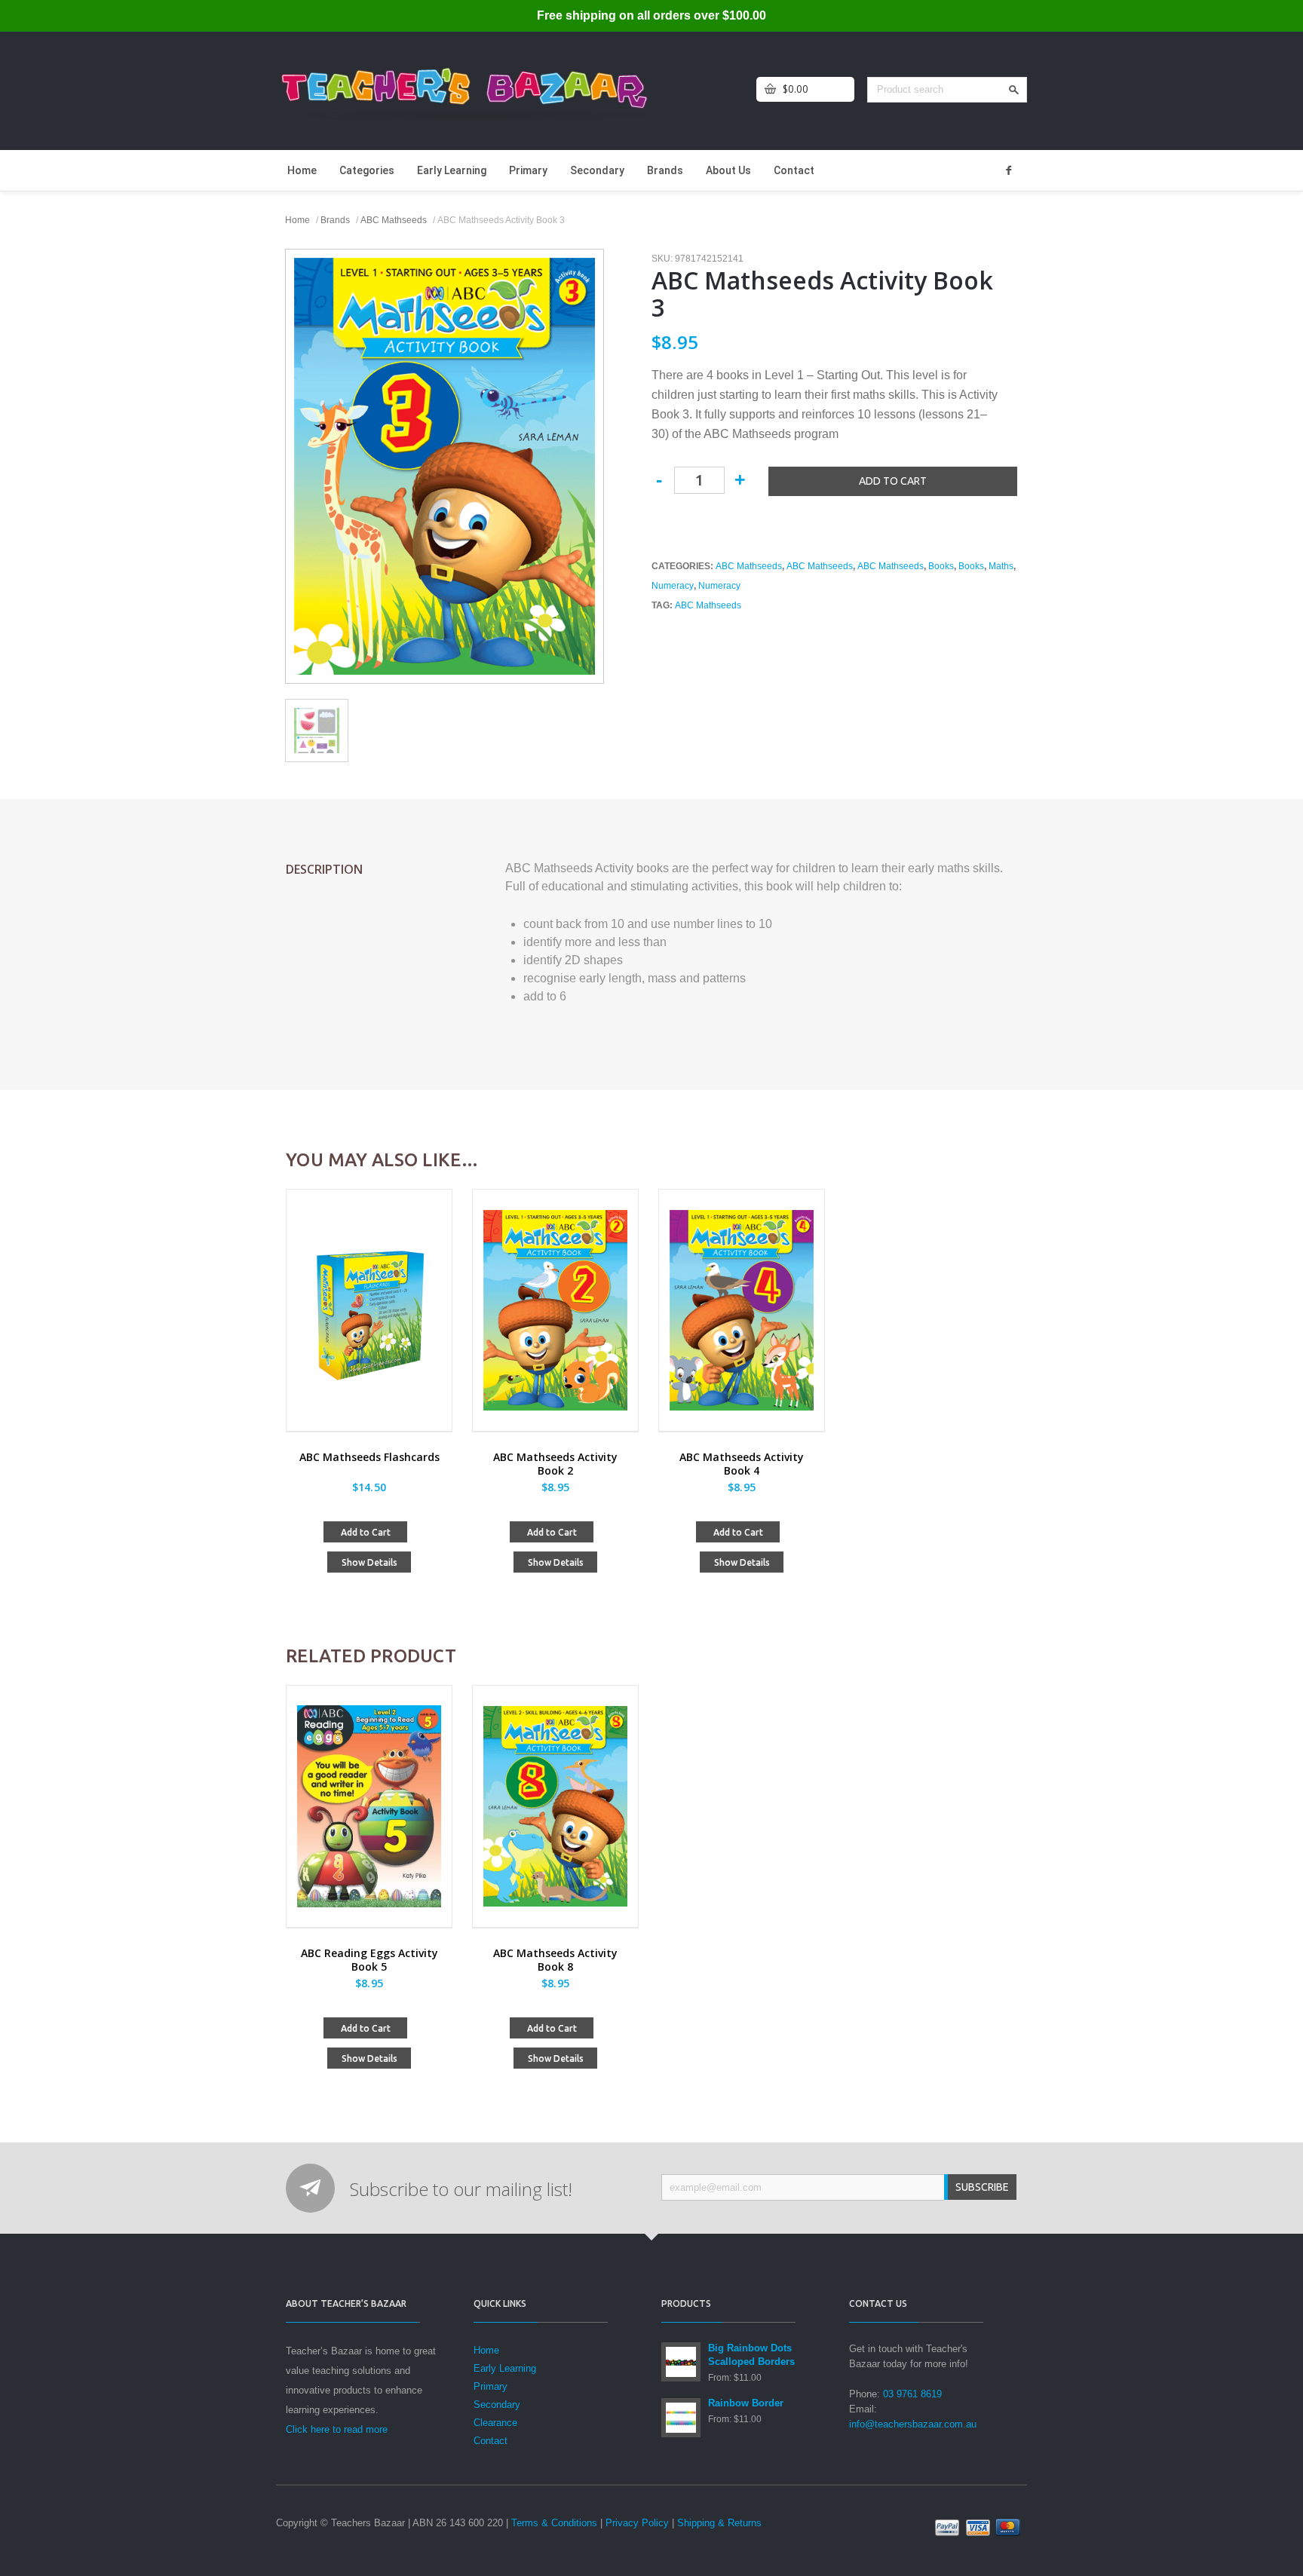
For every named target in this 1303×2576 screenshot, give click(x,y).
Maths (1001, 566)
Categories (367, 170)
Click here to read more (337, 2429)
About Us (728, 170)
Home (302, 170)
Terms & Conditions (554, 2523)
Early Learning (452, 170)
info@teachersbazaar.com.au (913, 2424)
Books (941, 566)
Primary (528, 170)
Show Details (369, 1562)
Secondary (597, 170)
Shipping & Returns (719, 2523)
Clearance (495, 2423)
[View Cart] (770, 89)
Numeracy (673, 586)
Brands (665, 170)
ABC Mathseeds (394, 220)
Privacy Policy (637, 2523)
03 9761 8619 (912, 2394)
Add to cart (893, 481)
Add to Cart (366, 1532)
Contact (794, 170)
